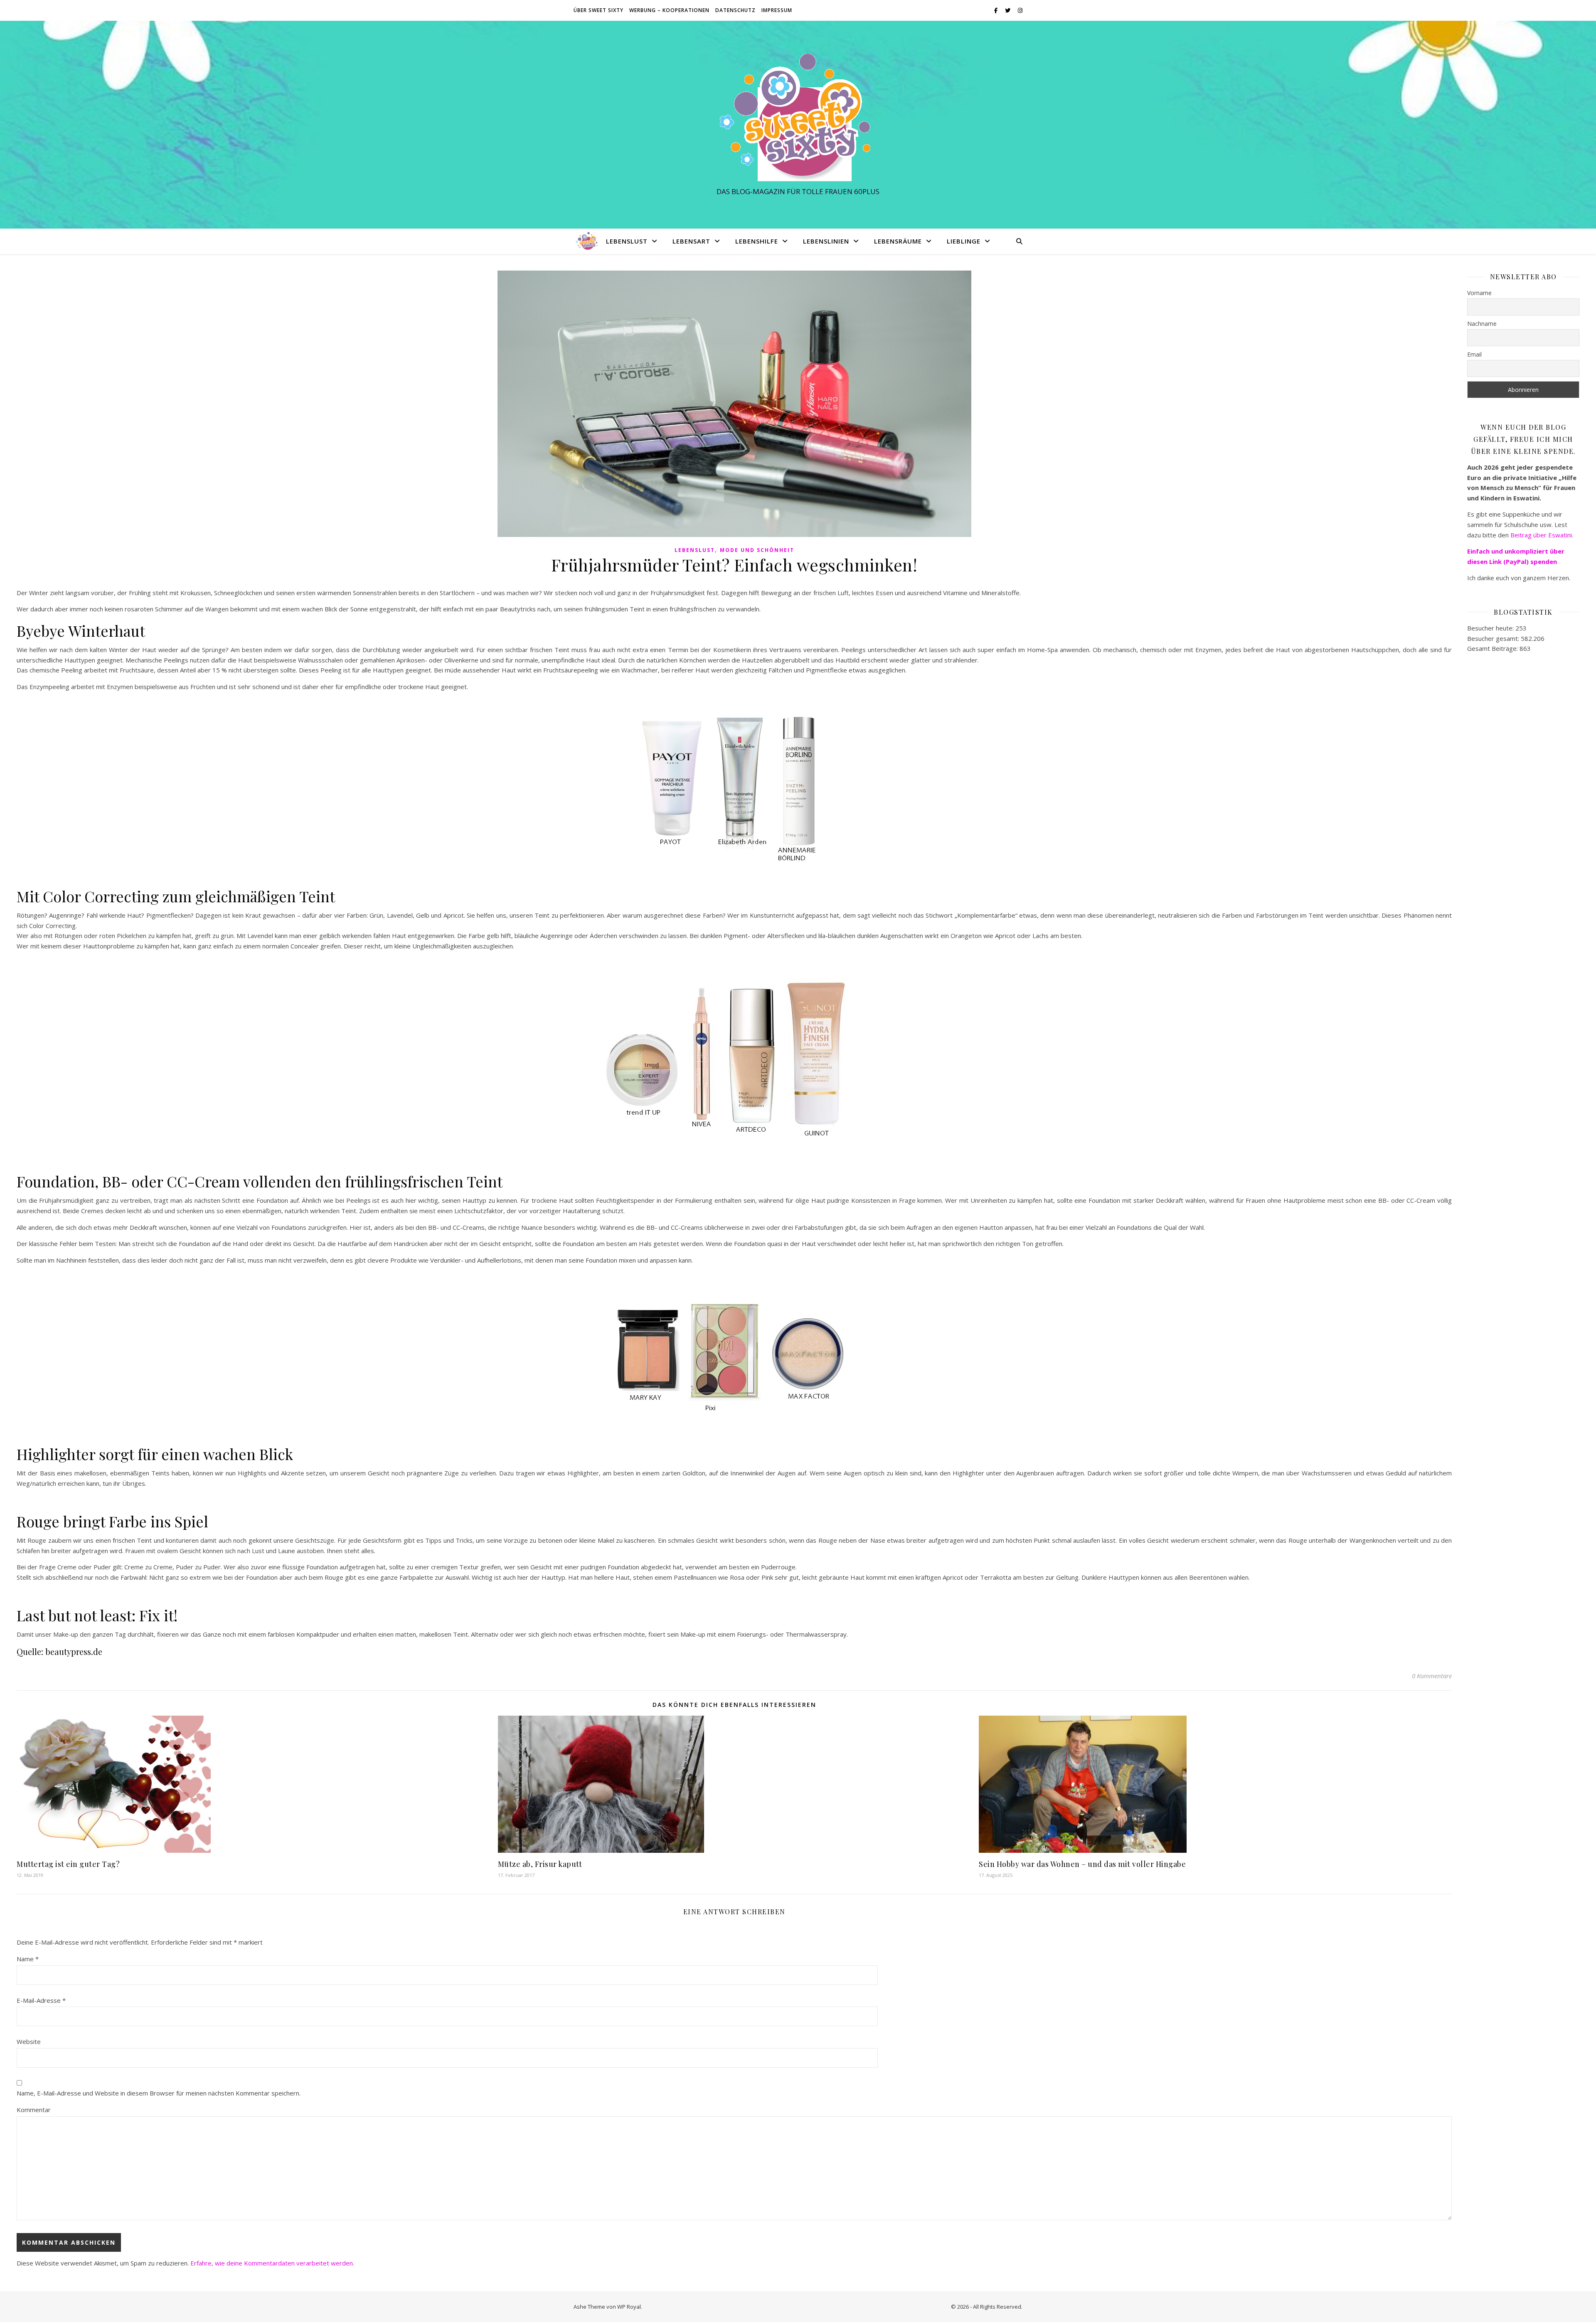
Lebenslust (627, 241)
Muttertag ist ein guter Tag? (68, 1864)
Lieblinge (964, 241)
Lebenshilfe (757, 241)
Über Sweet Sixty (598, 10)
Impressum (777, 10)
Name (28, 1959)
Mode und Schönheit (757, 550)
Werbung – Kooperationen (669, 10)
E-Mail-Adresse (41, 2000)
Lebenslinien (826, 241)
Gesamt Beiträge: (1493, 648)
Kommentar (34, 2110)
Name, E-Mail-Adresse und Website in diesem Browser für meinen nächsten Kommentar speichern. (159, 2093)
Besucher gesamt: (1494, 638)
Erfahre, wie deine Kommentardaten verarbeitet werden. (272, 2263)
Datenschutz (735, 10)
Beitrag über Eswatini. (1543, 535)
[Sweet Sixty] (798, 117)
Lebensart (691, 241)
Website (29, 2041)
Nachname (1482, 324)
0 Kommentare (1432, 1676)
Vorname (1479, 293)
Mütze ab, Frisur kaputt (540, 1864)
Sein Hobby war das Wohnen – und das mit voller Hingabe (1082, 1864)
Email (1474, 354)
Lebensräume (898, 241)
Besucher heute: (1491, 628)
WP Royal (629, 2307)
